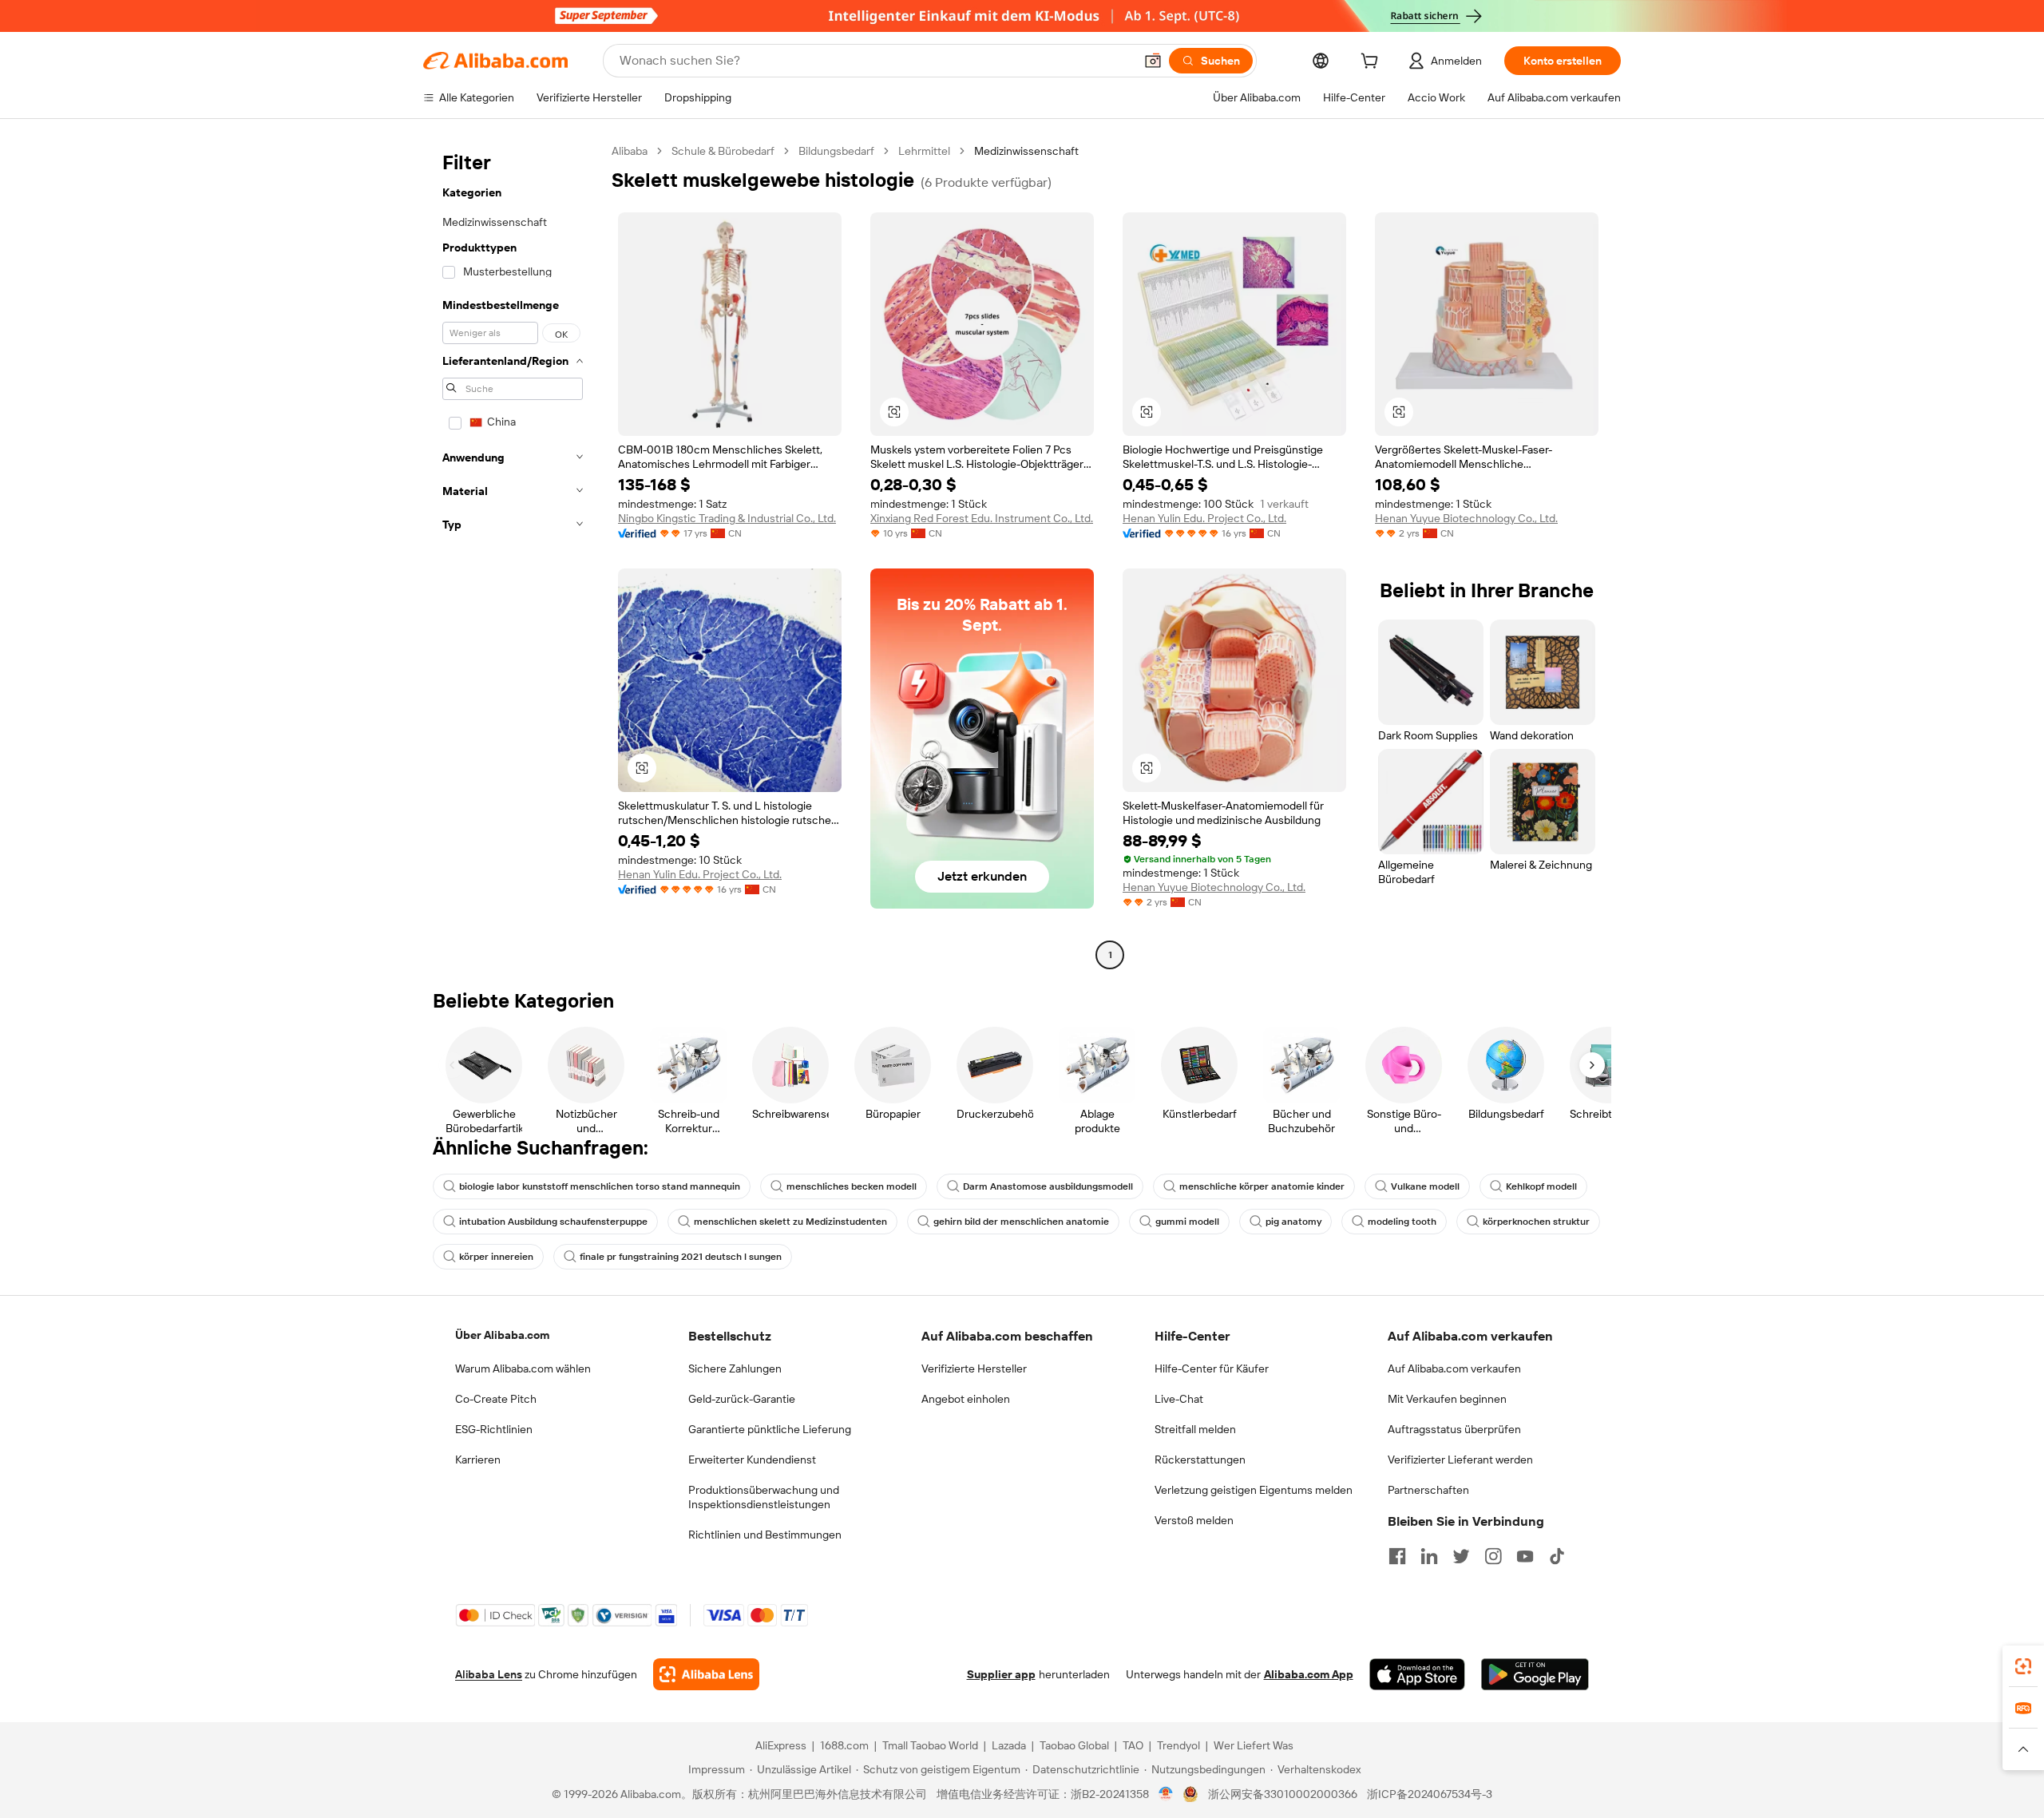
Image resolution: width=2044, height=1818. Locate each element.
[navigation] (513, 555)
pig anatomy (1293, 1222)
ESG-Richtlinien (494, 1429)
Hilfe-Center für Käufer (1212, 1368)
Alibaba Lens (489, 1674)
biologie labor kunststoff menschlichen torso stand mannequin (600, 1186)
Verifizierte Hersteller (974, 1368)
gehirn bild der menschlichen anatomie (1021, 1222)
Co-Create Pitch (496, 1399)
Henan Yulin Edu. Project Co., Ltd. (1204, 518)
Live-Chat (1179, 1399)
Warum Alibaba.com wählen (523, 1368)
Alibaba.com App (1309, 1674)
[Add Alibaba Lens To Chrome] (706, 1674)
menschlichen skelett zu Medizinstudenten (790, 1222)
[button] (1153, 61)
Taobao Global (1074, 1745)
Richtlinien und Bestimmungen (765, 1535)
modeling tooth (1402, 1222)
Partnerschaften (1428, 1490)
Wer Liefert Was (1254, 1745)
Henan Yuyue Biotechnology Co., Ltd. (1466, 518)
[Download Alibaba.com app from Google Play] (1535, 1674)
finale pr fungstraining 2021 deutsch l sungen (681, 1257)
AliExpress (781, 1745)
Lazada (1009, 1745)
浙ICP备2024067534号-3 (1430, 1794)
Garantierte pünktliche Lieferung (770, 1429)
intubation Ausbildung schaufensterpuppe (553, 1222)
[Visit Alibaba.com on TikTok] (1557, 1556)
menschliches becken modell (852, 1186)
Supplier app (1001, 1674)
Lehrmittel (924, 151)
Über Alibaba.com (502, 1335)
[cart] (1373, 63)
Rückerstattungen (1200, 1460)
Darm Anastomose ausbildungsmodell (1048, 1186)
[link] (2023, 1666)
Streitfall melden (1195, 1429)
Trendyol (1178, 1745)
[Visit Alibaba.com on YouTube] (1525, 1556)
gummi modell (1187, 1222)
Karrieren (478, 1460)
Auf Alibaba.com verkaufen (1454, 1368)
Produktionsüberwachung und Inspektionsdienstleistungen (764, 1497)
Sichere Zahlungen (735, 1368)
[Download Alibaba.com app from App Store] (1417, 1674)
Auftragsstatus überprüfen (1454, 1429)
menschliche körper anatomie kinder (1262, 1186)
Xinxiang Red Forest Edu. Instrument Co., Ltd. (982, 518)
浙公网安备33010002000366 (1283, 1794)
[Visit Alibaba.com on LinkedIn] (1429, 1556)
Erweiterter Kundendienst (752, 1460)
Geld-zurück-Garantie (742, 1399)
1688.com (844, 1745)
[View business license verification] (1166, 1794)
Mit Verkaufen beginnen (1447, 1399)
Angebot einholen (966, 1399)
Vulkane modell (1425, 1186)
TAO (1133, 1745)
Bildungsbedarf (836, 151)
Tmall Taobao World (930, 1745)
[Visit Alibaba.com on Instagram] (1493, 1556)
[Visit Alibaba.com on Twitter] (1461, 1556)
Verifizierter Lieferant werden (1460, 1460)
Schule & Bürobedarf (723, 151)
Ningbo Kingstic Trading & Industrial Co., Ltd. (727, 518)
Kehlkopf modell (1541, 1186)
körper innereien (496, 1257)
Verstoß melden (1194, 1520)
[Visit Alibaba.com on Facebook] (1397, 1556)
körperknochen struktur (1536, 1222)
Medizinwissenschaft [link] (1026, 151)
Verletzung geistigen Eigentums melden (1254, 1490)
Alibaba (630, 151)
